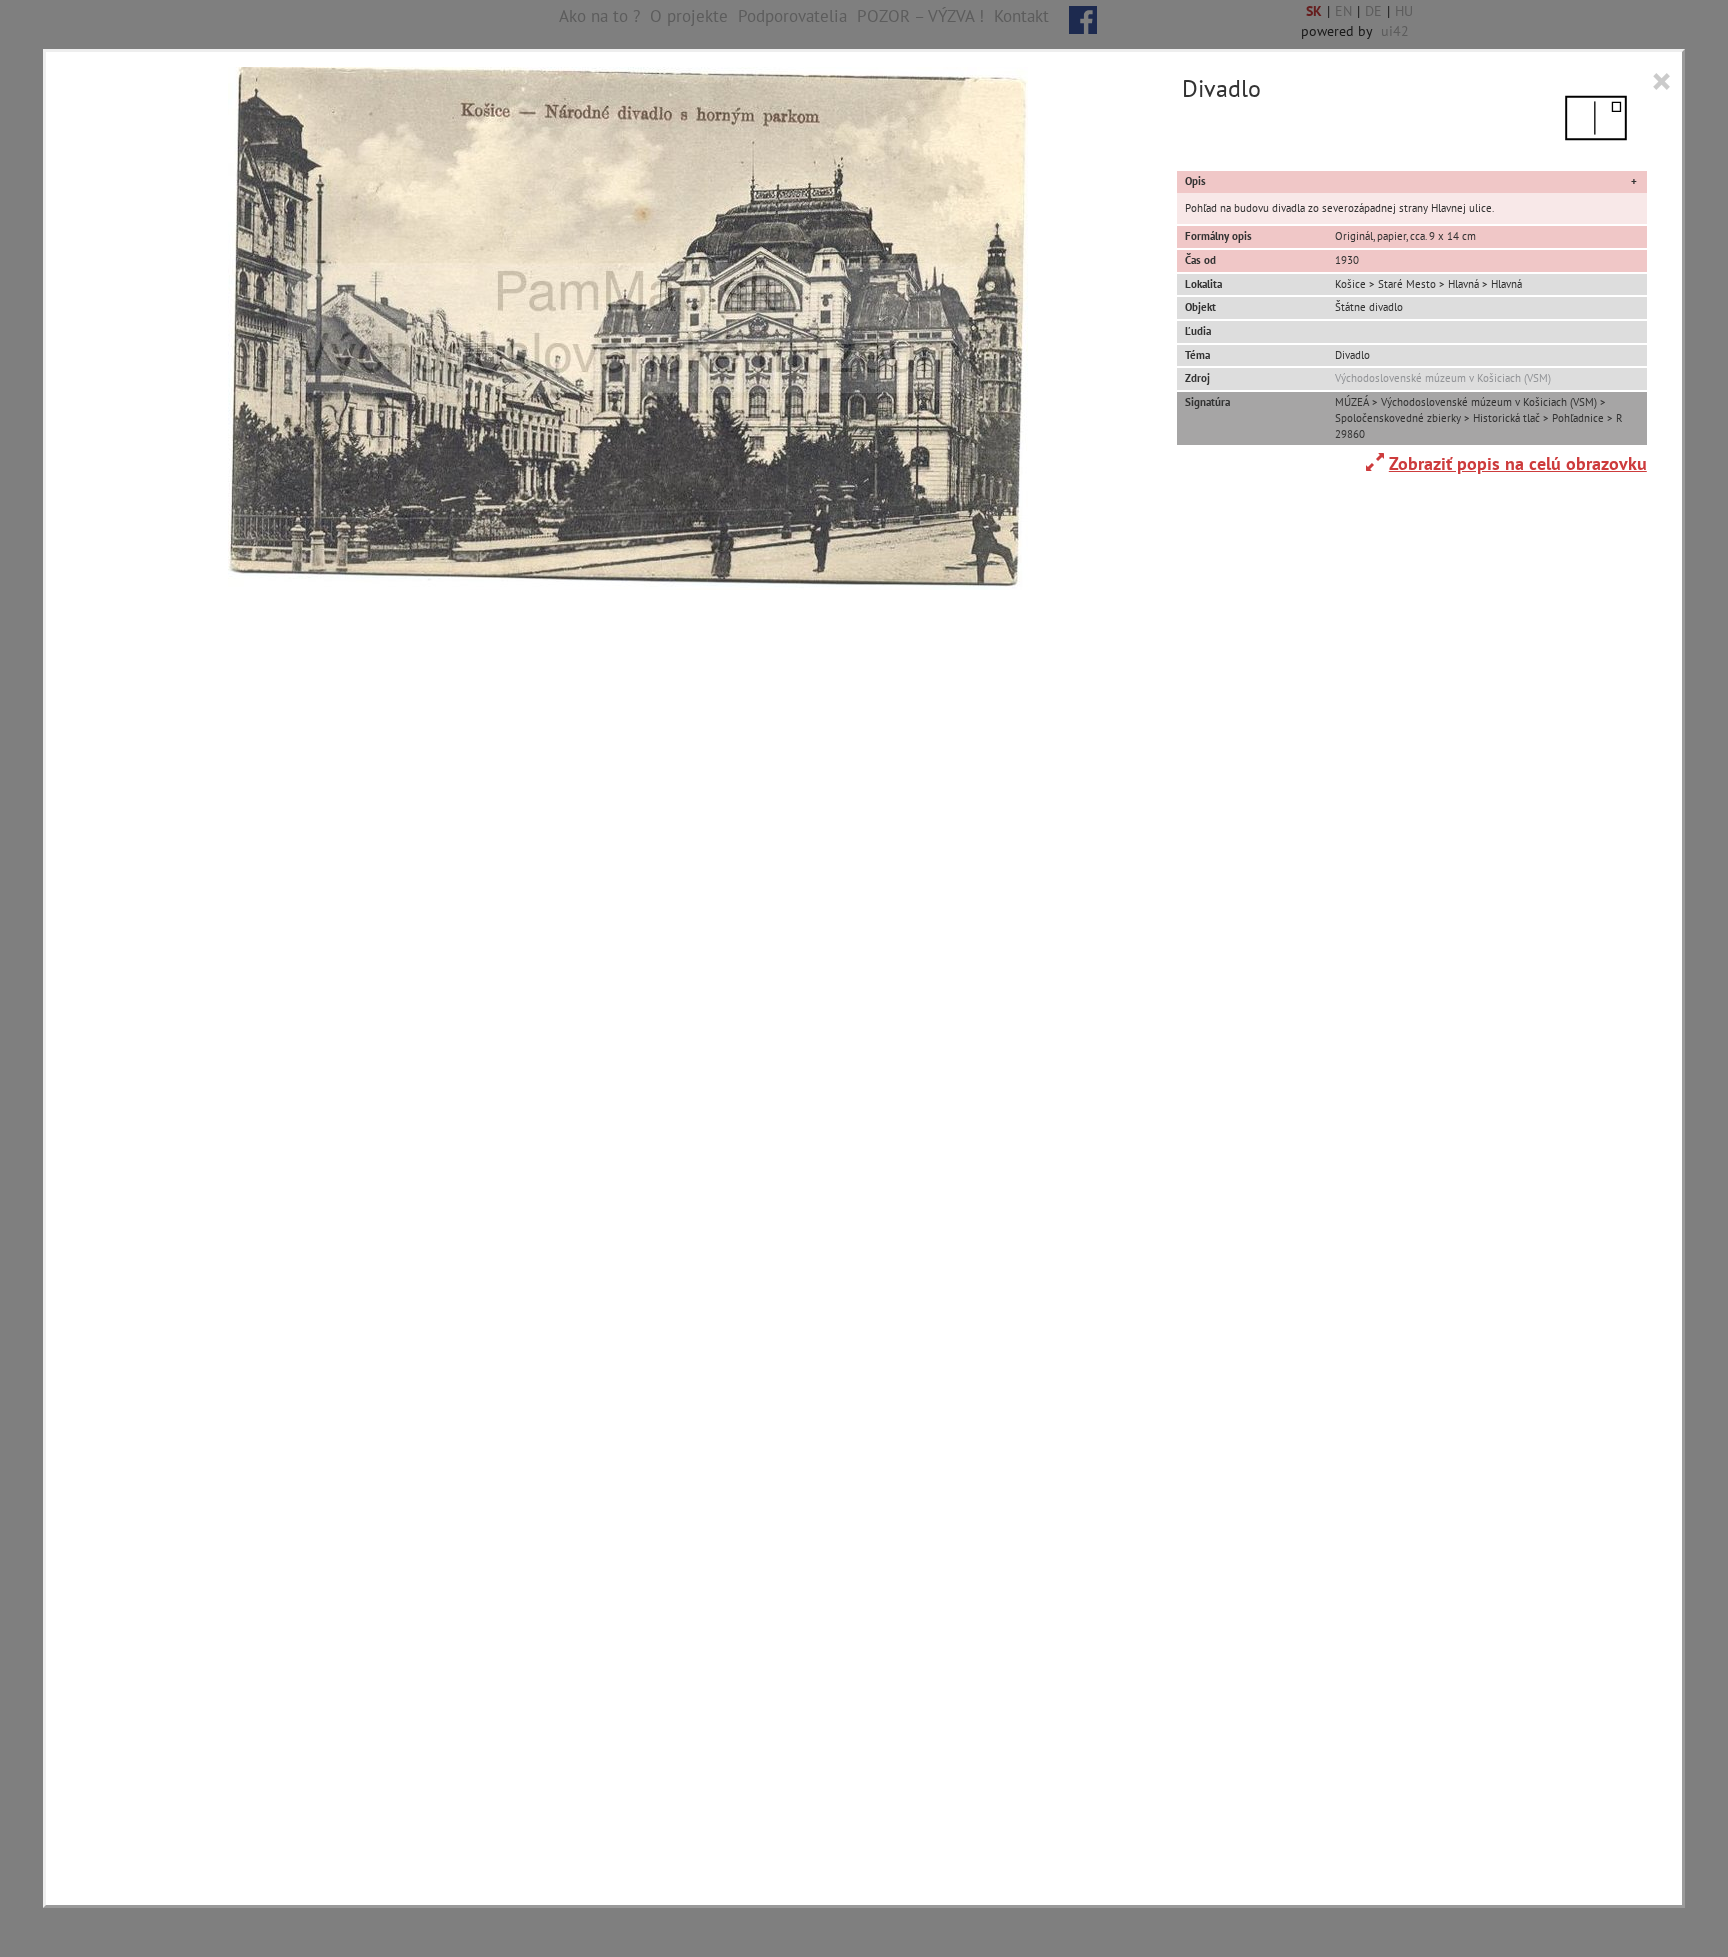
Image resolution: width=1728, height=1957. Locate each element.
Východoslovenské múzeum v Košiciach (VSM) (1443, 378)
